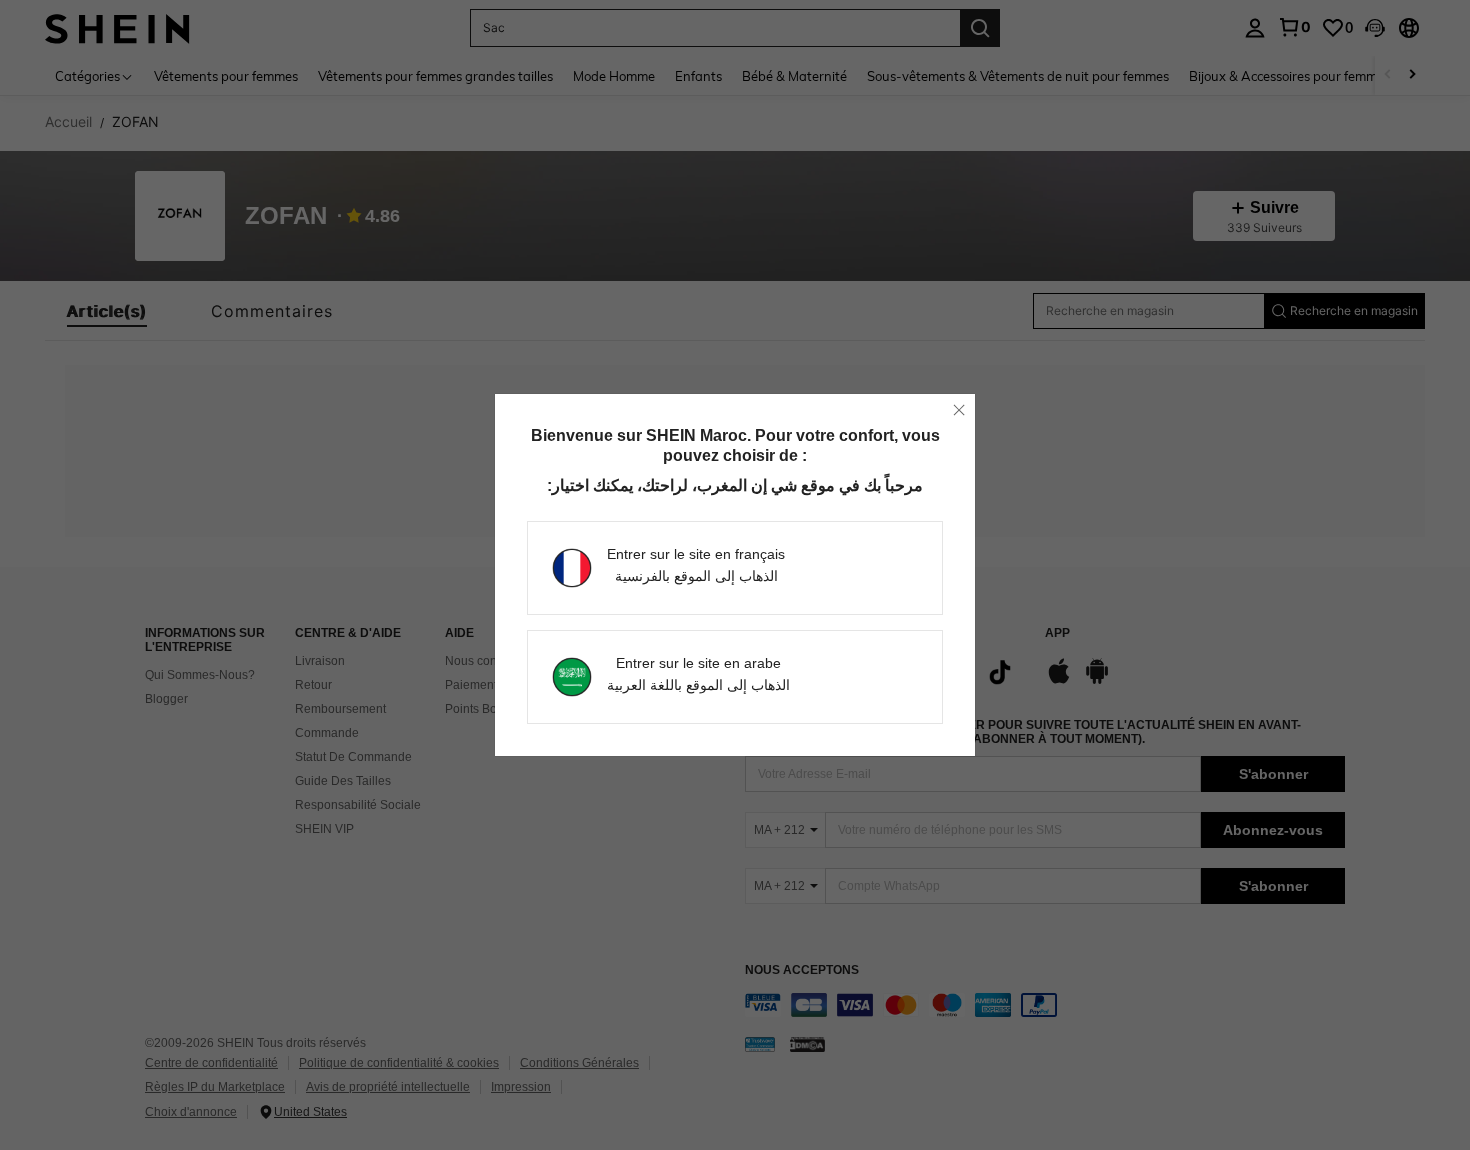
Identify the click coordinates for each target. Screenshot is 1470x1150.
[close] (959, 410)
